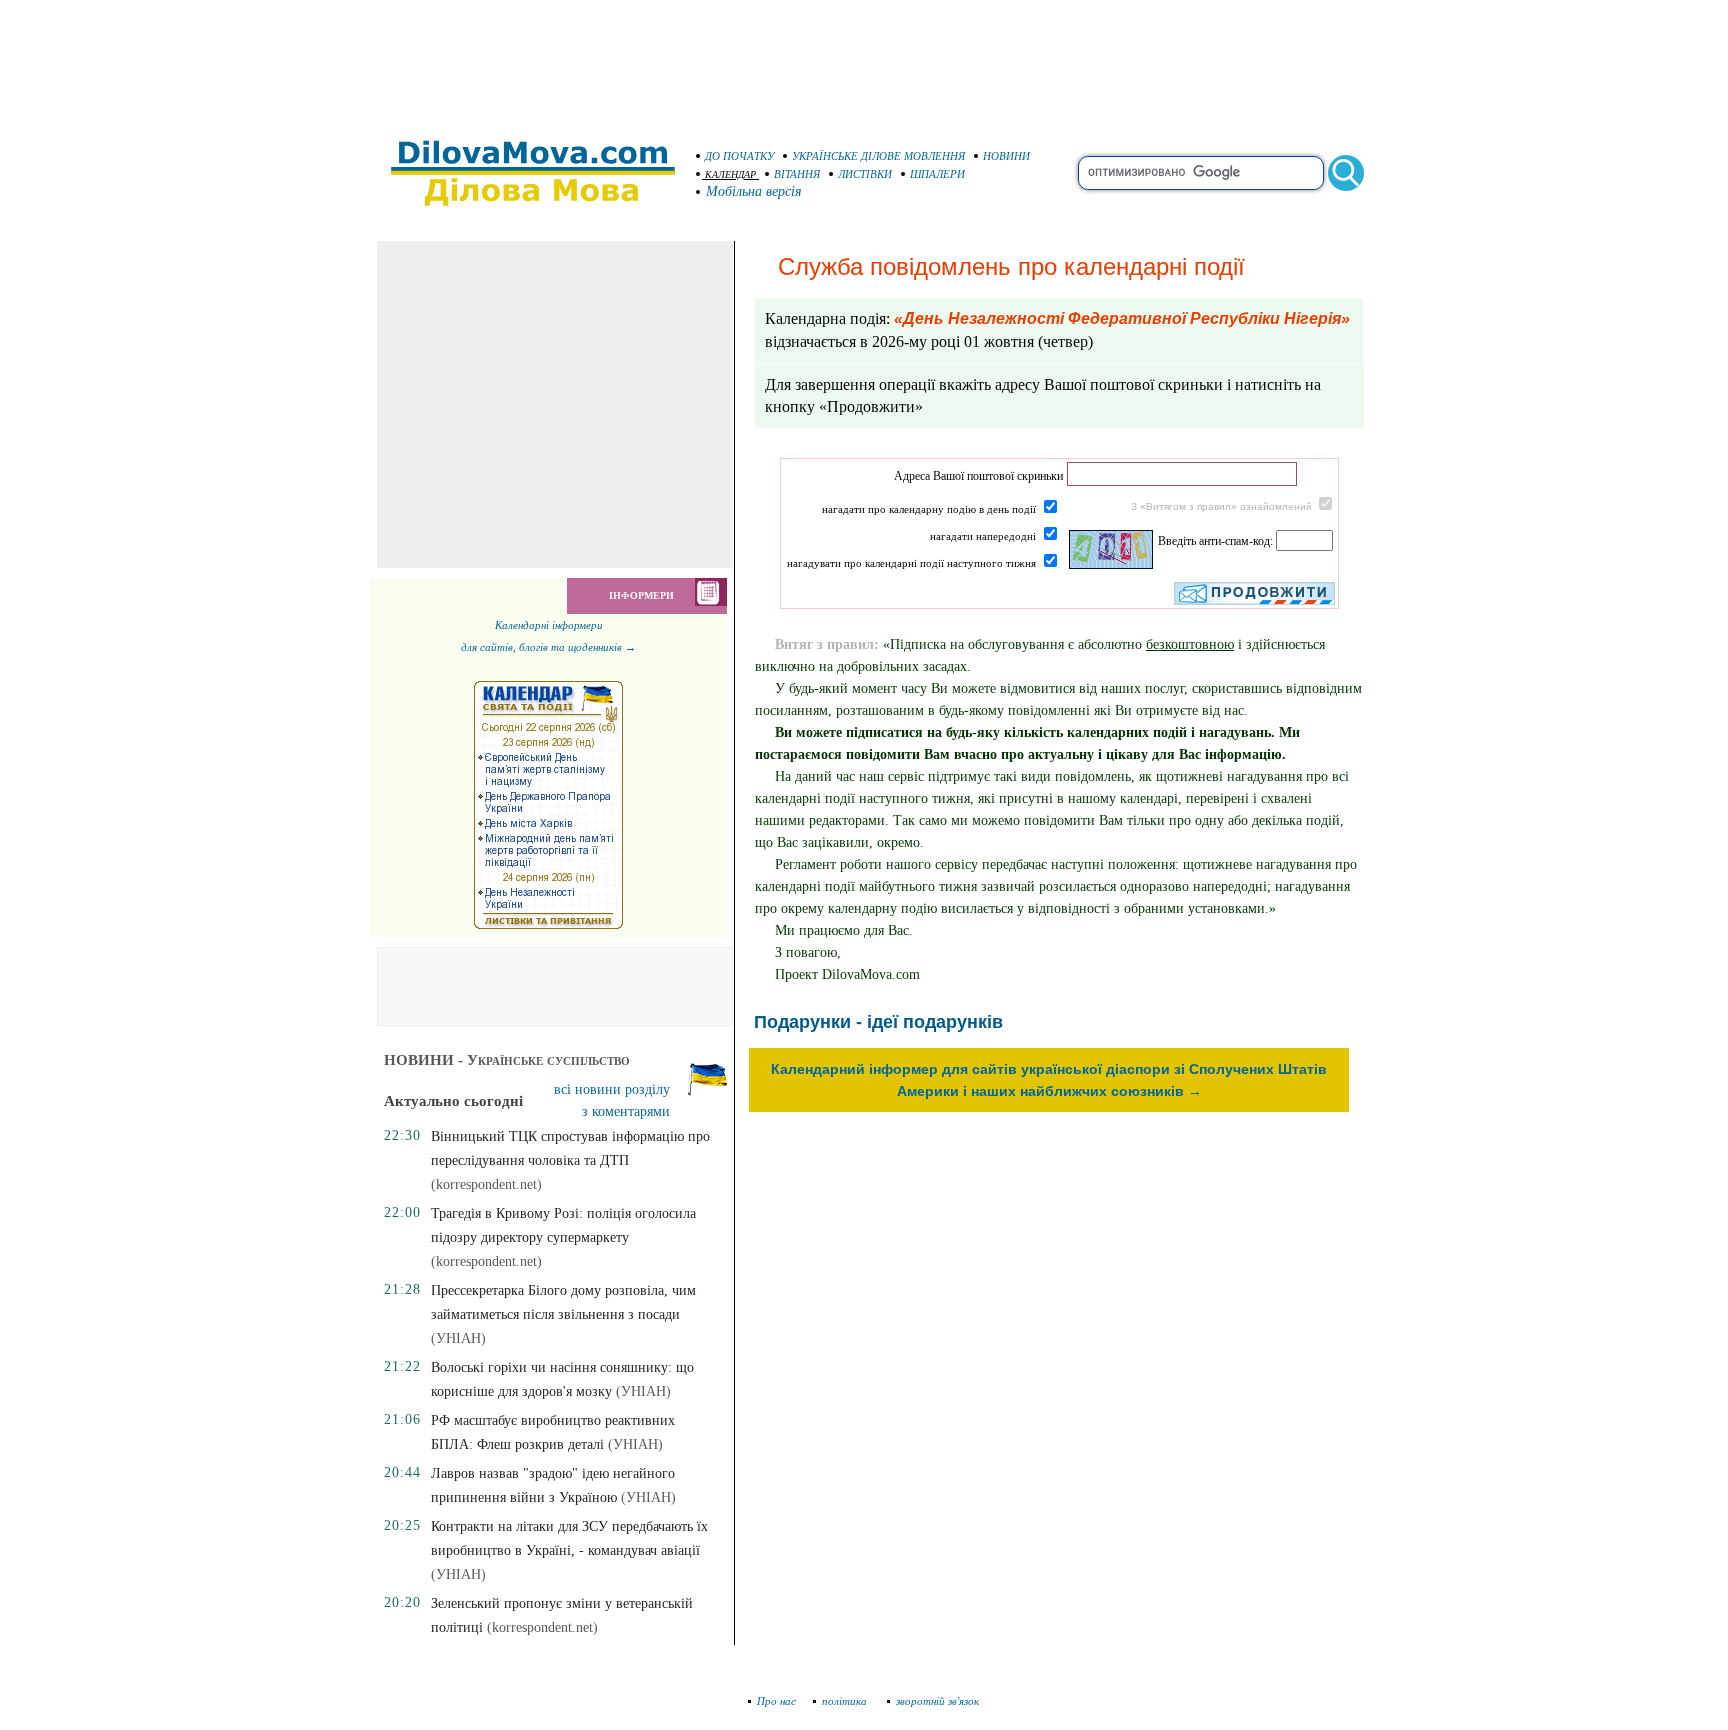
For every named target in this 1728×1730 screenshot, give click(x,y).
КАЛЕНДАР (730, 174)
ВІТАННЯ (797, 174)
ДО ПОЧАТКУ (739, 156)
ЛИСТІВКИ (865, 174)
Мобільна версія (754, 191)
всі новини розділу (612, 1089)
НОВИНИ (1006, 156)
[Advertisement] (864, 60)
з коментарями (626, 1111)
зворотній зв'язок (937, 1701)
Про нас (776, 1701)
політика (846, 1701)
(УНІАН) (458, 1338)
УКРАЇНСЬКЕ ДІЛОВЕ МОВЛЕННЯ (878, 156)
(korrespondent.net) (486, 1184)
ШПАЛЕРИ (937, 174)
